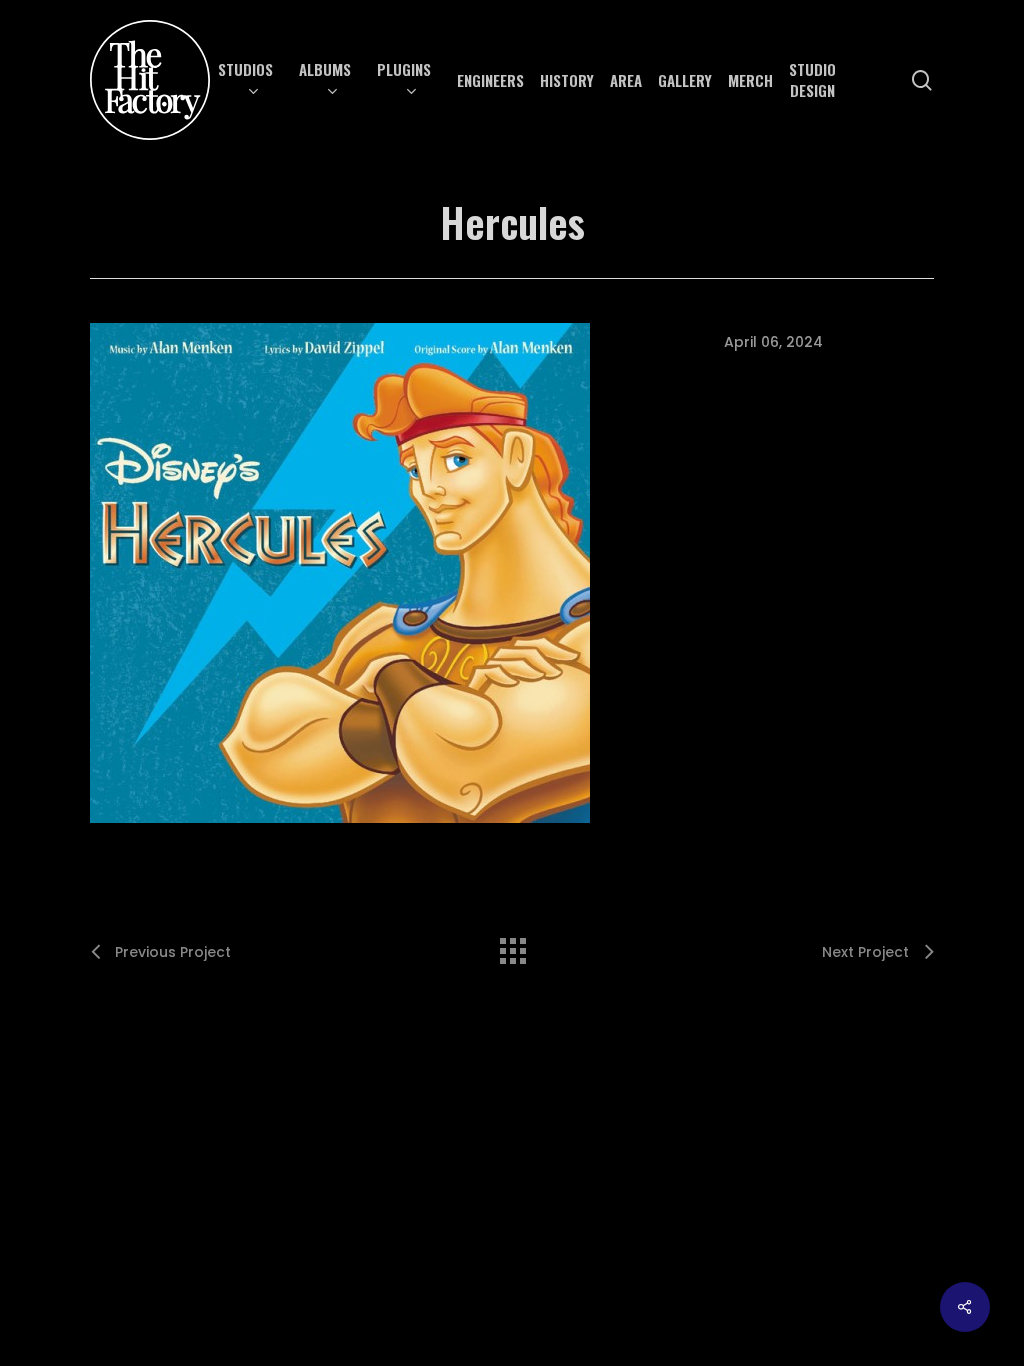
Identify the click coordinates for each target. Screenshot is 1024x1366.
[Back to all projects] (512, 946)
